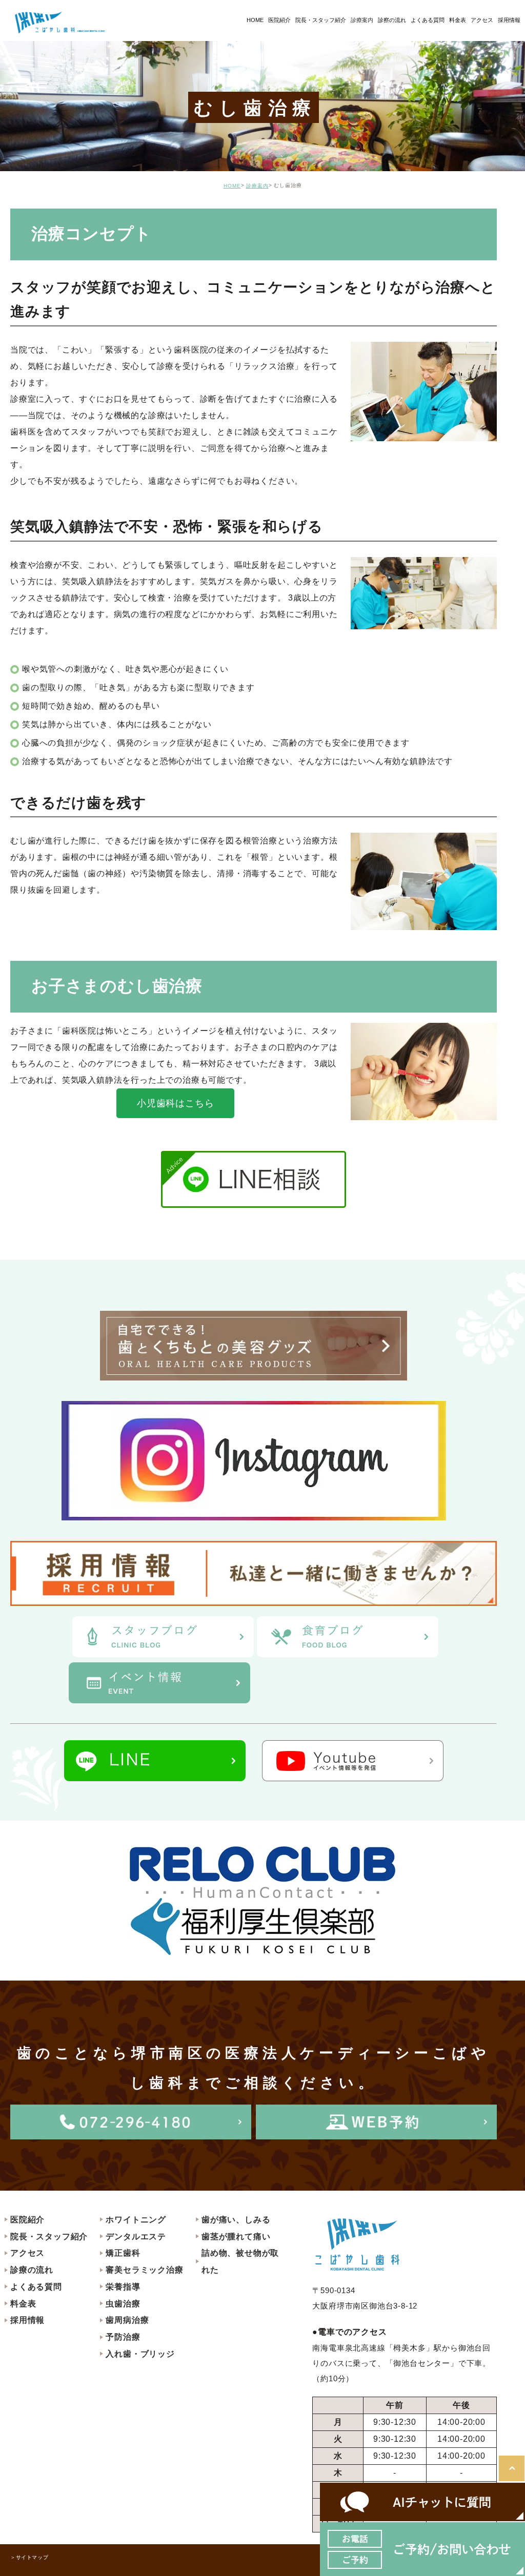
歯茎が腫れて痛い (236, 2237)
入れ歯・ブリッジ (140, 2354)
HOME (232, 186)
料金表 (23, 2304)
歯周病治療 (127, 2320)
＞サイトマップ (29, 2557)
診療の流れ (32, 2270)
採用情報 (27, 2320)
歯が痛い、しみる (236, 2220)
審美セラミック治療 (144, 2270)
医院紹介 (27, 2220)
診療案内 (362, 20)
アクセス (27, 2253)
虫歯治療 (123, 2304)
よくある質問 (36, 2287)
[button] (175, 1103)
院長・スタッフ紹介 (49, 2237)
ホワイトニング (136, 2220)
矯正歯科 (123, 2253)
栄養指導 (123, 2287)
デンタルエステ (136, 2237)
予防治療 (123, 2337)
